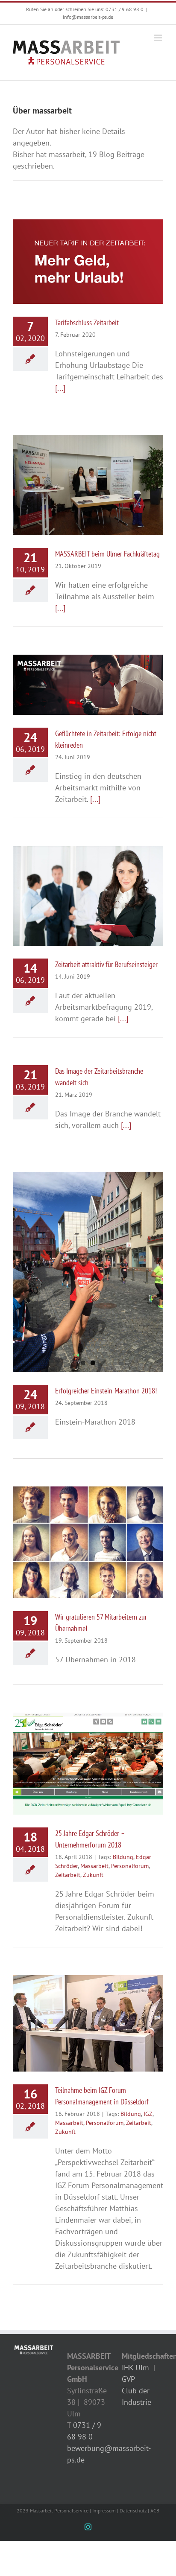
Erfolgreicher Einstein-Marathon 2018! (106, 1391)
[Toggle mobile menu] (159, 38)
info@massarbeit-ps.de (88, 17)
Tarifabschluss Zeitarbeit (80, 253)
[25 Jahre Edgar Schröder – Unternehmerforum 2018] (88, 1764)
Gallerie (96, 253)
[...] (60, 388)
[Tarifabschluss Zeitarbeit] (88, 262)
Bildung (123, 1857)
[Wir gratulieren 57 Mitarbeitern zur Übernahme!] (88, 1542)
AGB (155, 2510)
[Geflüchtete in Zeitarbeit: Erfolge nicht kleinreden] (88, 685)
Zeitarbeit (68, 1875)
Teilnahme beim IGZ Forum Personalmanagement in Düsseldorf (80, 2009)
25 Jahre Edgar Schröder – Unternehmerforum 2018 (80, 1750)
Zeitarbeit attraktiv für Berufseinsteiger (80, 881)
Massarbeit (94, 1866)
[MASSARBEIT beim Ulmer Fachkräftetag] (88, 485)
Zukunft (93, 1875)
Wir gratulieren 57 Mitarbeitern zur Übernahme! (80, 1528)
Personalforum (130, 1866)
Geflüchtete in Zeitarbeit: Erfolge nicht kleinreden (80, 671)
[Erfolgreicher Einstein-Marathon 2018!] (88, 1272)
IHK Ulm (135, 2368)
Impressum (104, 2510)
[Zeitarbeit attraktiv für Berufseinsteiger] (88, 896)
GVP (128, 2379)
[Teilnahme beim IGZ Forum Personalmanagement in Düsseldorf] (88, 2023)
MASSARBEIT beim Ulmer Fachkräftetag (80, 471)
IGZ (148, 2114)
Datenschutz (133, 2510)
